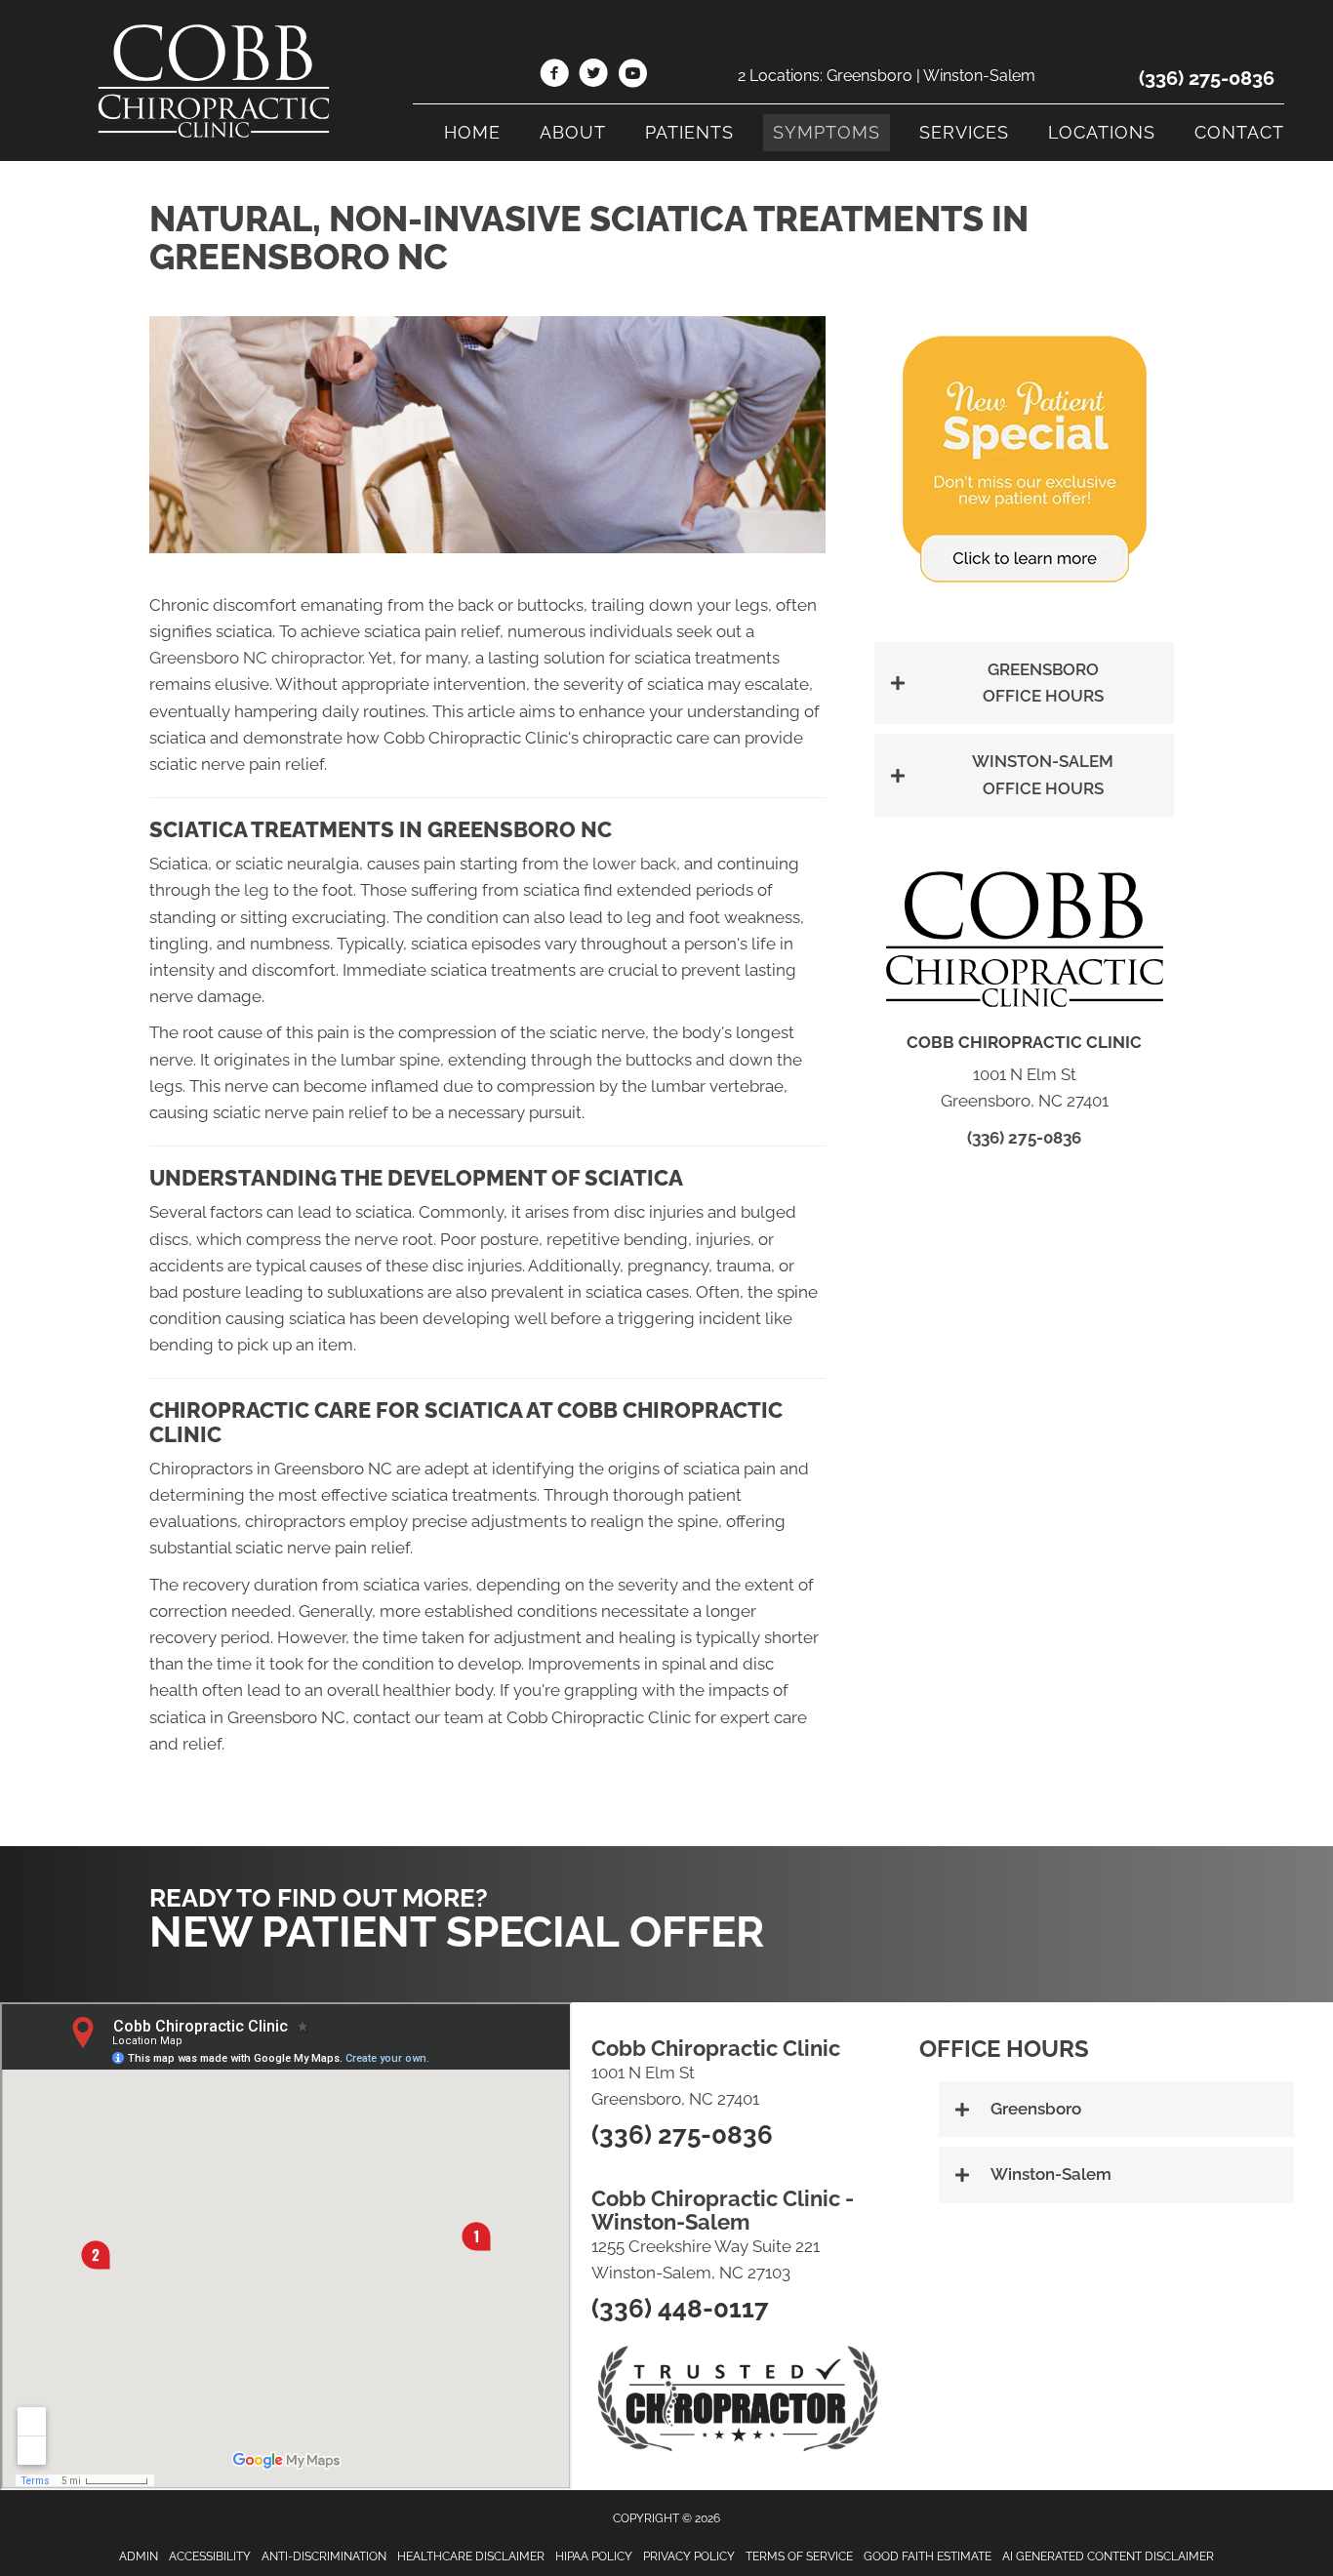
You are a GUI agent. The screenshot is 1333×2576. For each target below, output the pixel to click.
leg (257, 890)
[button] (1024, 683)
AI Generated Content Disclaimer (1108, 2556)
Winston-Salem (979, 76)
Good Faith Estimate (928, 2556)
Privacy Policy (689, 2556)
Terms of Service (799, 2556)
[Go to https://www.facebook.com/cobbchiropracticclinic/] (554, 76)
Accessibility (210, 2556)
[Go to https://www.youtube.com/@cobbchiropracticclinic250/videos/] (632, 76)
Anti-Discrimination (324, 2556)
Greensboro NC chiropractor (256, 658)
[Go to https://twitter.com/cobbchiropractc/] (593, 76)
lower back (634, 864)
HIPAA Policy (594, 2556)
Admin (139, 2556)
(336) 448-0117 (680, 2309)
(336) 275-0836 (1207, 78)
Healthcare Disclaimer (471, 2556)
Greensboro (869, 76)
